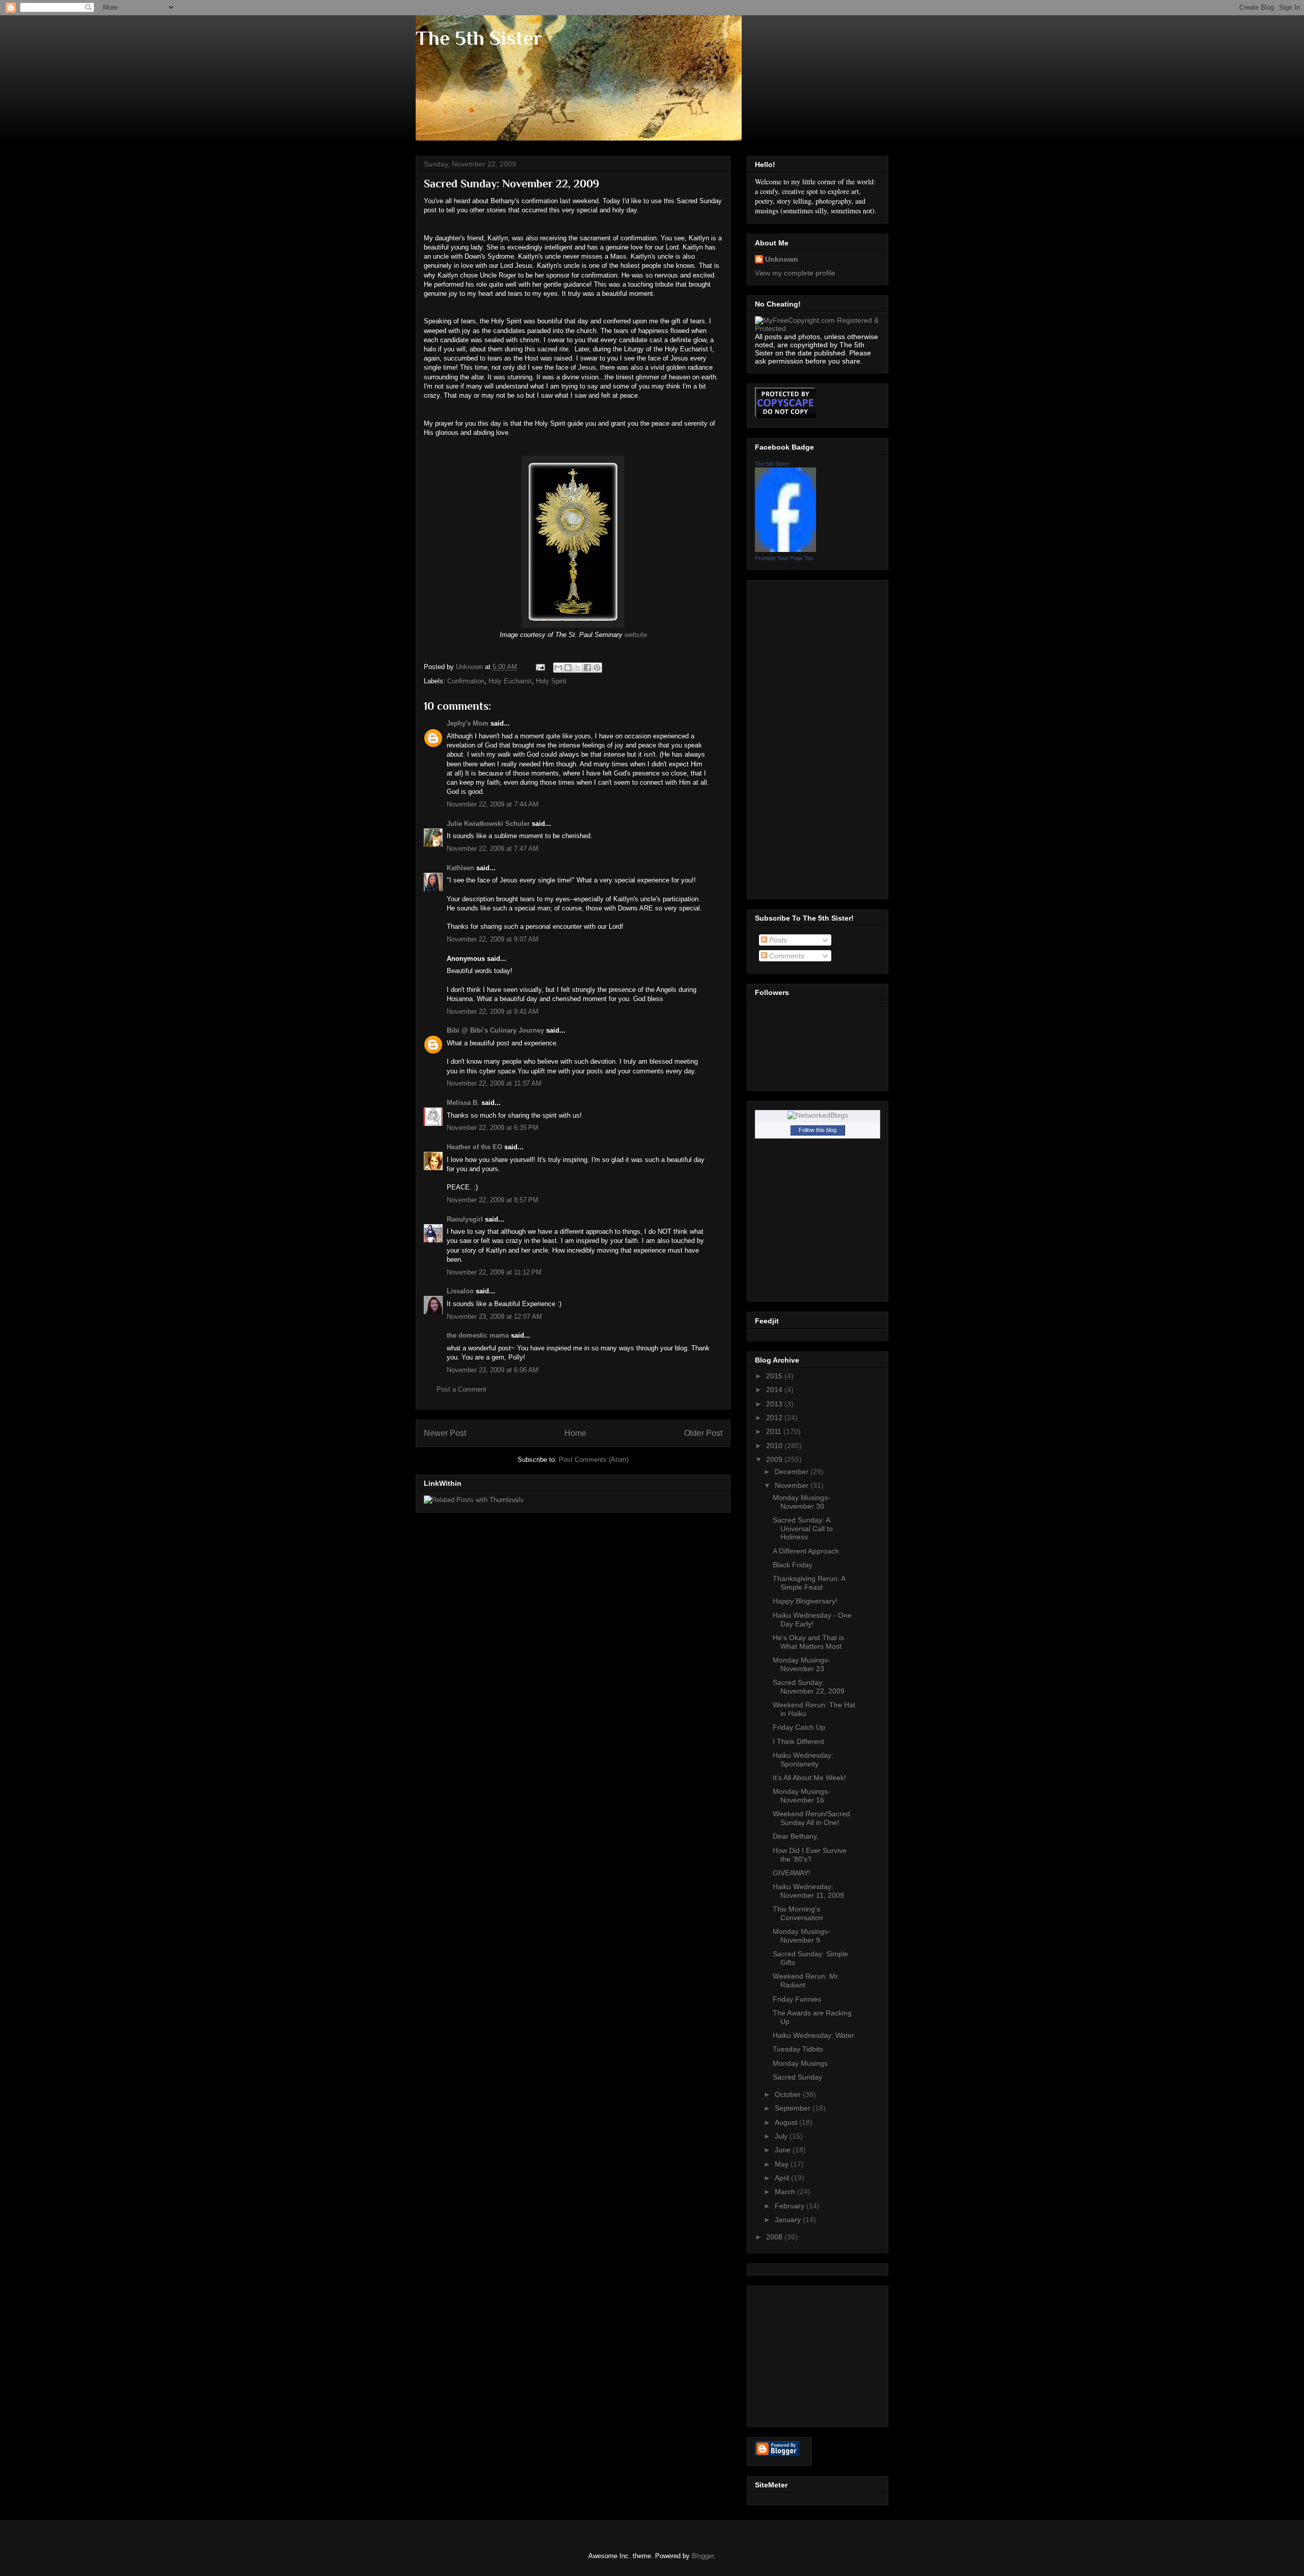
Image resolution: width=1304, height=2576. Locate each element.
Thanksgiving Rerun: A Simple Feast (809, 1583)
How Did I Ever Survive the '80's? (810, 1855)
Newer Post (445, 1433)
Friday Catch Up (799, 1727)
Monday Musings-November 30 (802, 1502)
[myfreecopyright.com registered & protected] (818, 328)
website (636, 635)
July (782, 2136)
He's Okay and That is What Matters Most (808, 1642)
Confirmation (466, 681)
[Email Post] (540, 667)
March (786, 2192)
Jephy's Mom (468, 723)
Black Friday (793, 1565)
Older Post (703, 1433)
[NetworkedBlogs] (818, 1115)
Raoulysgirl (465, 1219)
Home (575, 1433)
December (793, 1472)
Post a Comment (461, 1389)
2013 (775, 1404)
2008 (775, 2237)
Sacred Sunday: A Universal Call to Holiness (803, 1529)
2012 (775, 1418)
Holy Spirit (551, 681)
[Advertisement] (796, 737)
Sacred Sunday (797, 2077)
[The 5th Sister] (785, 549)
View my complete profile (795, 273)
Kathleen (460, 868)
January (789, 2220)
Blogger (703, 2556)
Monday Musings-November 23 (802, 1664)
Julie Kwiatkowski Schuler (488, 824)
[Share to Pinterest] (597, 668)
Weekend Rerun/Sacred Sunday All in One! (811, 1818)
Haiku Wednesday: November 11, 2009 (808, 1891)
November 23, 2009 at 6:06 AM (493, 1370)
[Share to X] (578, 668)
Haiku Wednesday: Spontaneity (803, 1760)
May (783, 2164)
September (794, 2108)
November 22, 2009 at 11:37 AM (494, 1083)
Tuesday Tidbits (798, 2049)
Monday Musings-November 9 (802, 1936)
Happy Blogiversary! (805, 1601)
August (787, 2122)
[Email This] (558, 668)
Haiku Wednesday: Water (813, 2035)
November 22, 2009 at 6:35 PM (493, 1128)
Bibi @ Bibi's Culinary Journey (495, 1030)
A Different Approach (806, 1551)
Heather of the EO (474, 1147)
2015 (775, 1376)
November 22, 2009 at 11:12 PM (494, 1272)
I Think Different (798, 1741)
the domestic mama (478, 1335)
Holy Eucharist (510, 681)
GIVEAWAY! (792, 1873)
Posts (777, 940)
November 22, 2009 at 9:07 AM (493, 939)
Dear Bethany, (796, 1836)
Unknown (782, 259)
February (791, 2206)
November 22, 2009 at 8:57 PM (493, 1200)
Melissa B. (463, 1103)
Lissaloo (460, 1291)
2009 (775, 1459)
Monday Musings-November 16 (802, 1796)
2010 (775, 1446)
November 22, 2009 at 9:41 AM (493, 1012)
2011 (775, 1431)
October (789, 2094)
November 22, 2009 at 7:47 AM (493, 849)
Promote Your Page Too (784, 558)
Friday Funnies (797, 1999)
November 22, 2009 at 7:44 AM (493, 804)
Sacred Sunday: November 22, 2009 (809, 1687)
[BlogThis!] (568, 668)
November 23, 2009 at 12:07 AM (494, 1317)
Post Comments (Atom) (594, 1460)
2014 (775, 1390)
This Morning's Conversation (798, 1913)
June (784, 2150)
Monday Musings (800, 2063)
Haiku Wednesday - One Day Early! (812, 1619)
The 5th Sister (479, 38)
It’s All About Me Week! (809, 1778)
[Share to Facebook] (587, 668)
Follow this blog (818, 1130)
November (793, 1485)
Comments (786, 956)
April (783, 2178)
